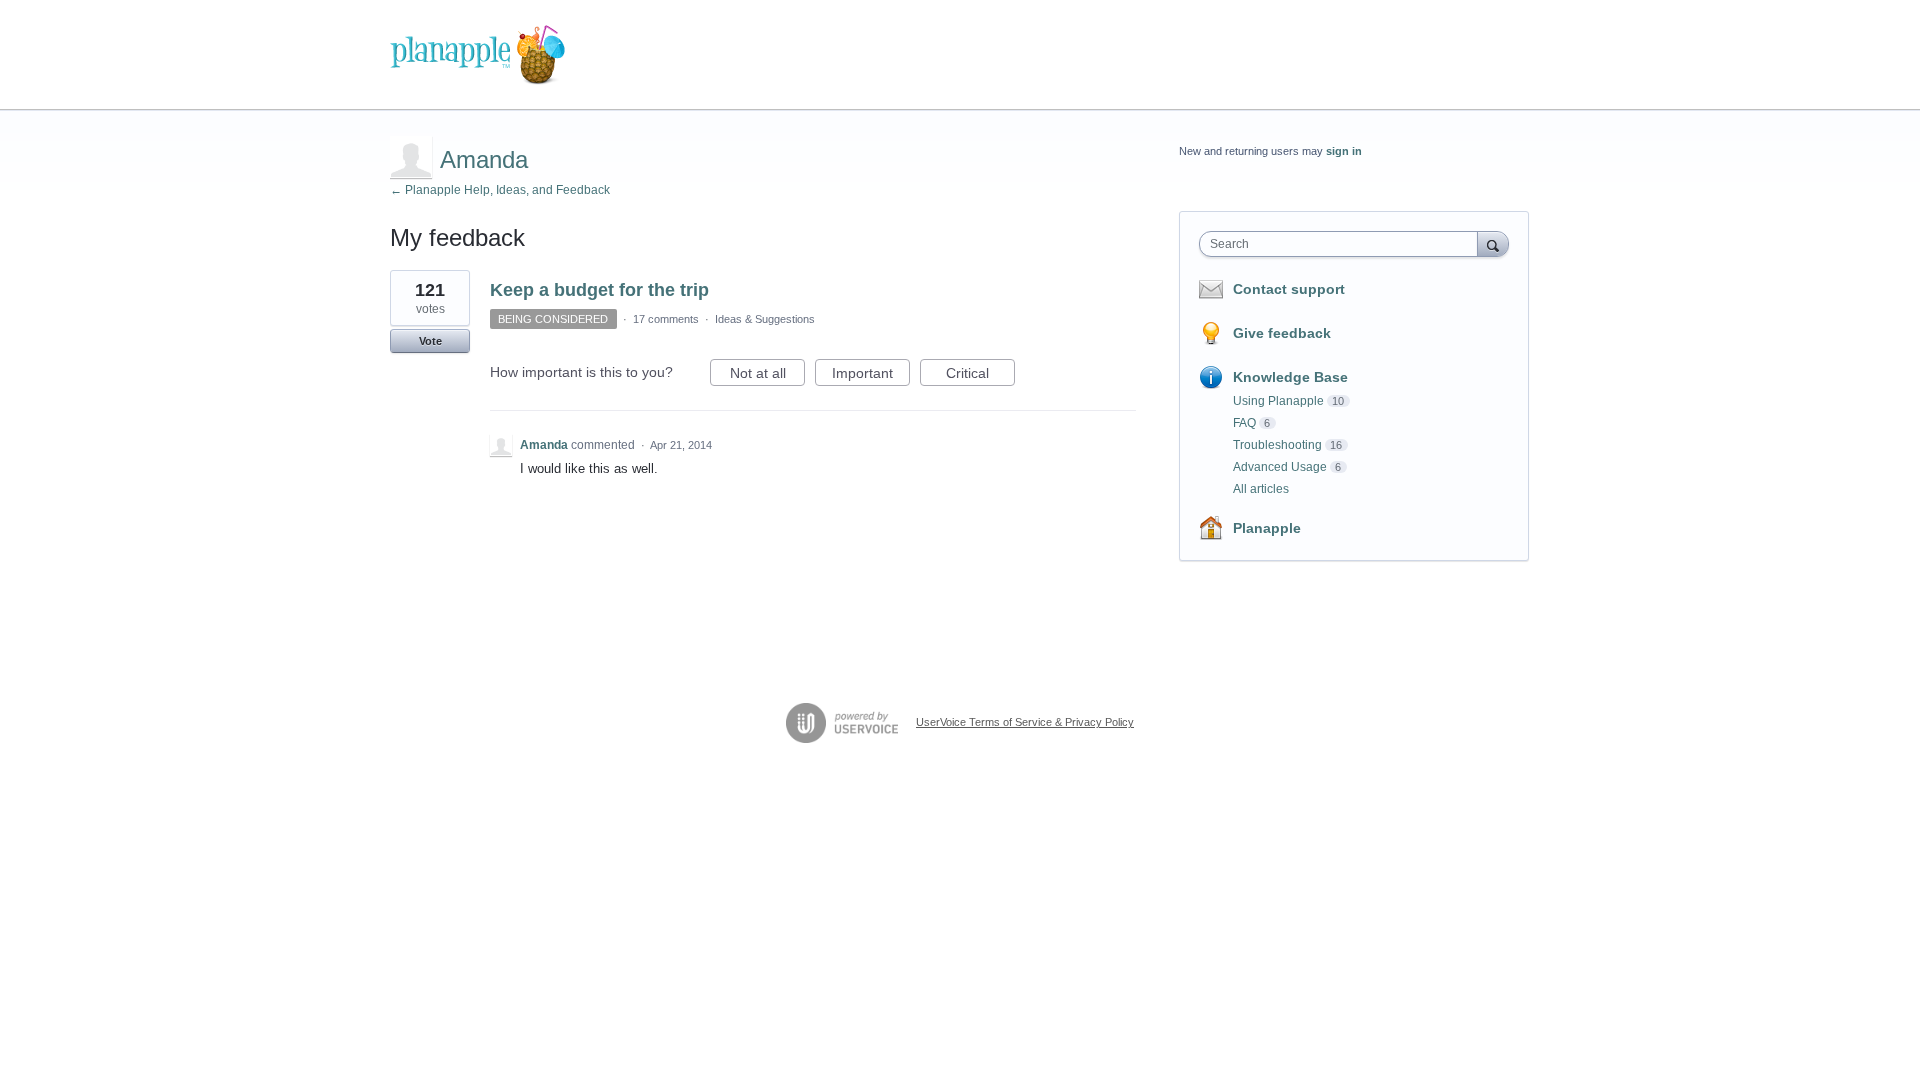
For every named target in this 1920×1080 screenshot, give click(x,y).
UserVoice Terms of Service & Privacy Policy (1025, 722)
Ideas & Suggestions (765, 319)
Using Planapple (1278, 401)
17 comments (666, 319)
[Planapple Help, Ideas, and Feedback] (477, 55)
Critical (980, 375)
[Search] (1493, 243)
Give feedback (1282, 333)
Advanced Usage (1280, 467)
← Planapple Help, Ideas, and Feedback (500, 190)
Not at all (767, 375)
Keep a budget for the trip (599, 290)
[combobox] (1343, 244)
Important (871, 375)
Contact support (1289, 289)
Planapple (1267, 528)
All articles (1261, 489)
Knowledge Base (1290, 377)
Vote (430, 341)
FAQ (1244, 423)
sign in (1344, 151)
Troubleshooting (1277, 445)
